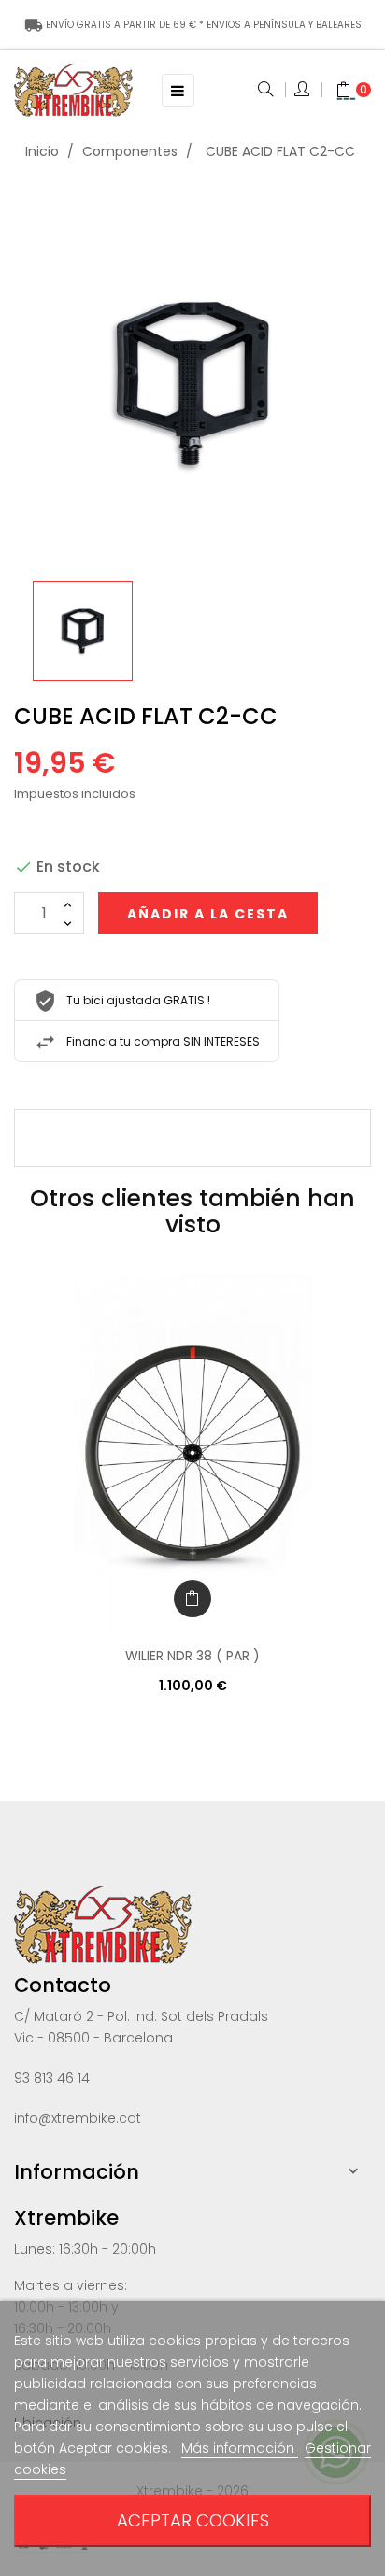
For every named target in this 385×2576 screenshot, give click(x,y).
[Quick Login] (303, 91)
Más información (240, 2448)
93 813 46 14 (52, 2078)
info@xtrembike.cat (78, 2118)
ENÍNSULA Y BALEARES (193, 25)
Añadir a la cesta (208, 914)
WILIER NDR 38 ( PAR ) (192, 1656)
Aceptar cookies (193, 2520)
